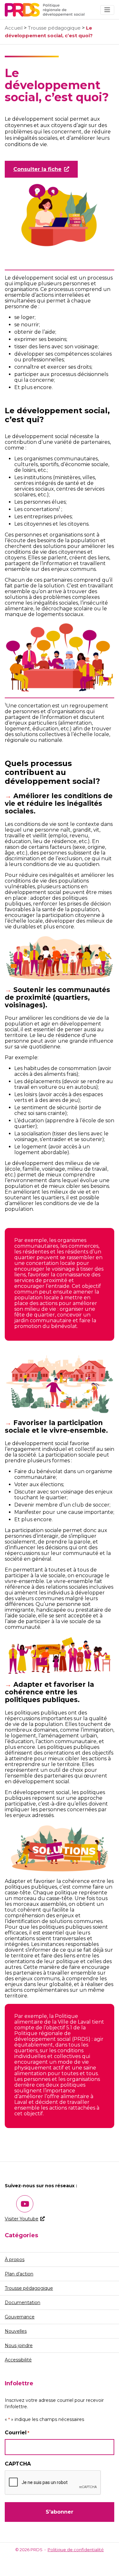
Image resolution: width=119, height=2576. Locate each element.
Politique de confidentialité (76, 2550)
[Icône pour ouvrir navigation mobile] (107, 10)
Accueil (14, 28)
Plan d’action (19, 2274)
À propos (15, 2260)
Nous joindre (19, 2345)
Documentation (23, 2303)
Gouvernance (20, 2317)
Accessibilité (18, 2360)
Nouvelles (16, 2331)
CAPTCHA (18, 2464)
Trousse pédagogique (54, 28)
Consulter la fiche (37, 169)
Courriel (17, 2433)
